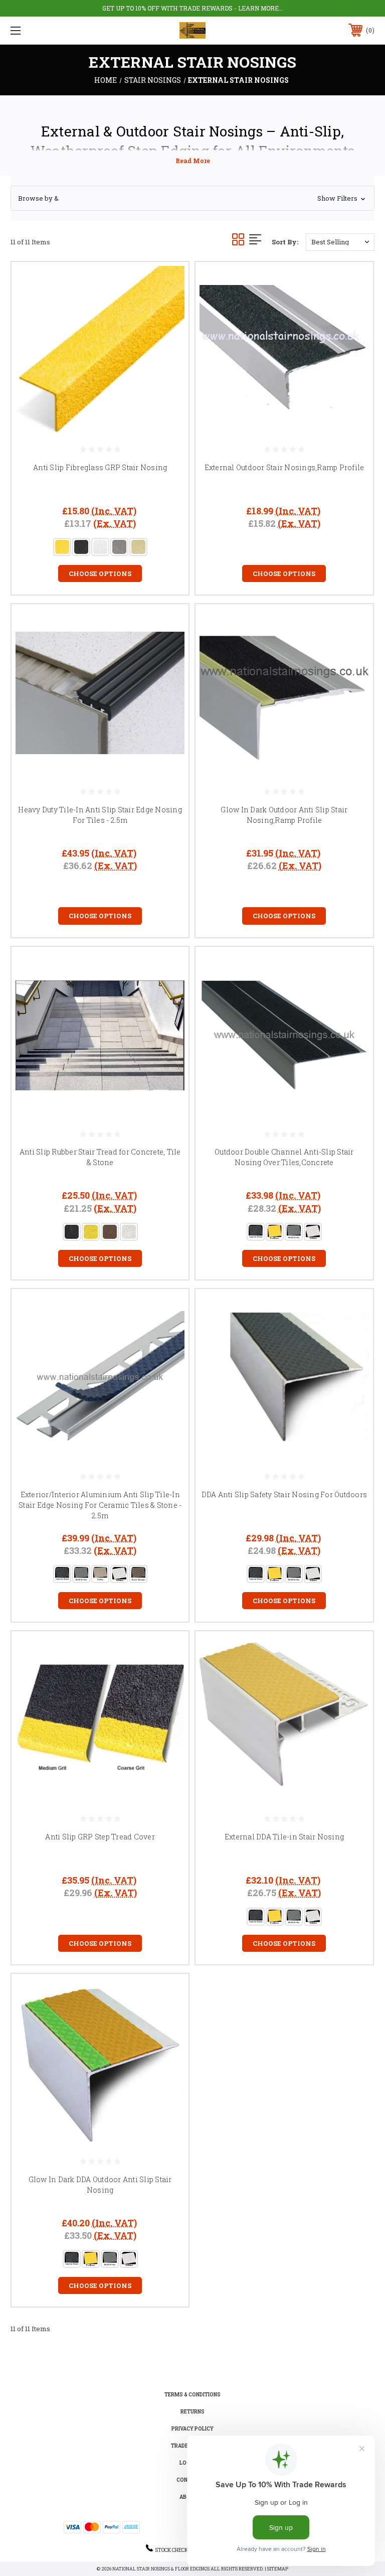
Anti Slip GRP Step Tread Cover (100, 1837)
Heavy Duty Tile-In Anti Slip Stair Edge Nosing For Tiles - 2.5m (100, 815)
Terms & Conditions (192, 2395)
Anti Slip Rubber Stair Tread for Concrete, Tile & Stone (100, 1157)
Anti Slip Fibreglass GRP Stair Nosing (100, 467)
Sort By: (285, 242)
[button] (192, 198)
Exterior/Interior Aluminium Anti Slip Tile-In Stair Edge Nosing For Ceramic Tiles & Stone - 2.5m (100, 1505)
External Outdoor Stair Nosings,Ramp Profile (284, 467)
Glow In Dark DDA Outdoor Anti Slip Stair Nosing (100, 2185)
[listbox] (340, 242)
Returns (192, 2412)
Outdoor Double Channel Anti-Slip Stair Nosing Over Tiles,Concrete (284, 1157)
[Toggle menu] (47, 30)
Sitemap (278, 2569)
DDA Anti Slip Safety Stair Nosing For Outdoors (284, 1494)
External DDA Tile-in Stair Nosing (284, 1837)
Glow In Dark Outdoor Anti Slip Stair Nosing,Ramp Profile (284, 815)
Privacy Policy (192, 2429)
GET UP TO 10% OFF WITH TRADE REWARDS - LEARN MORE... (193, 8)
